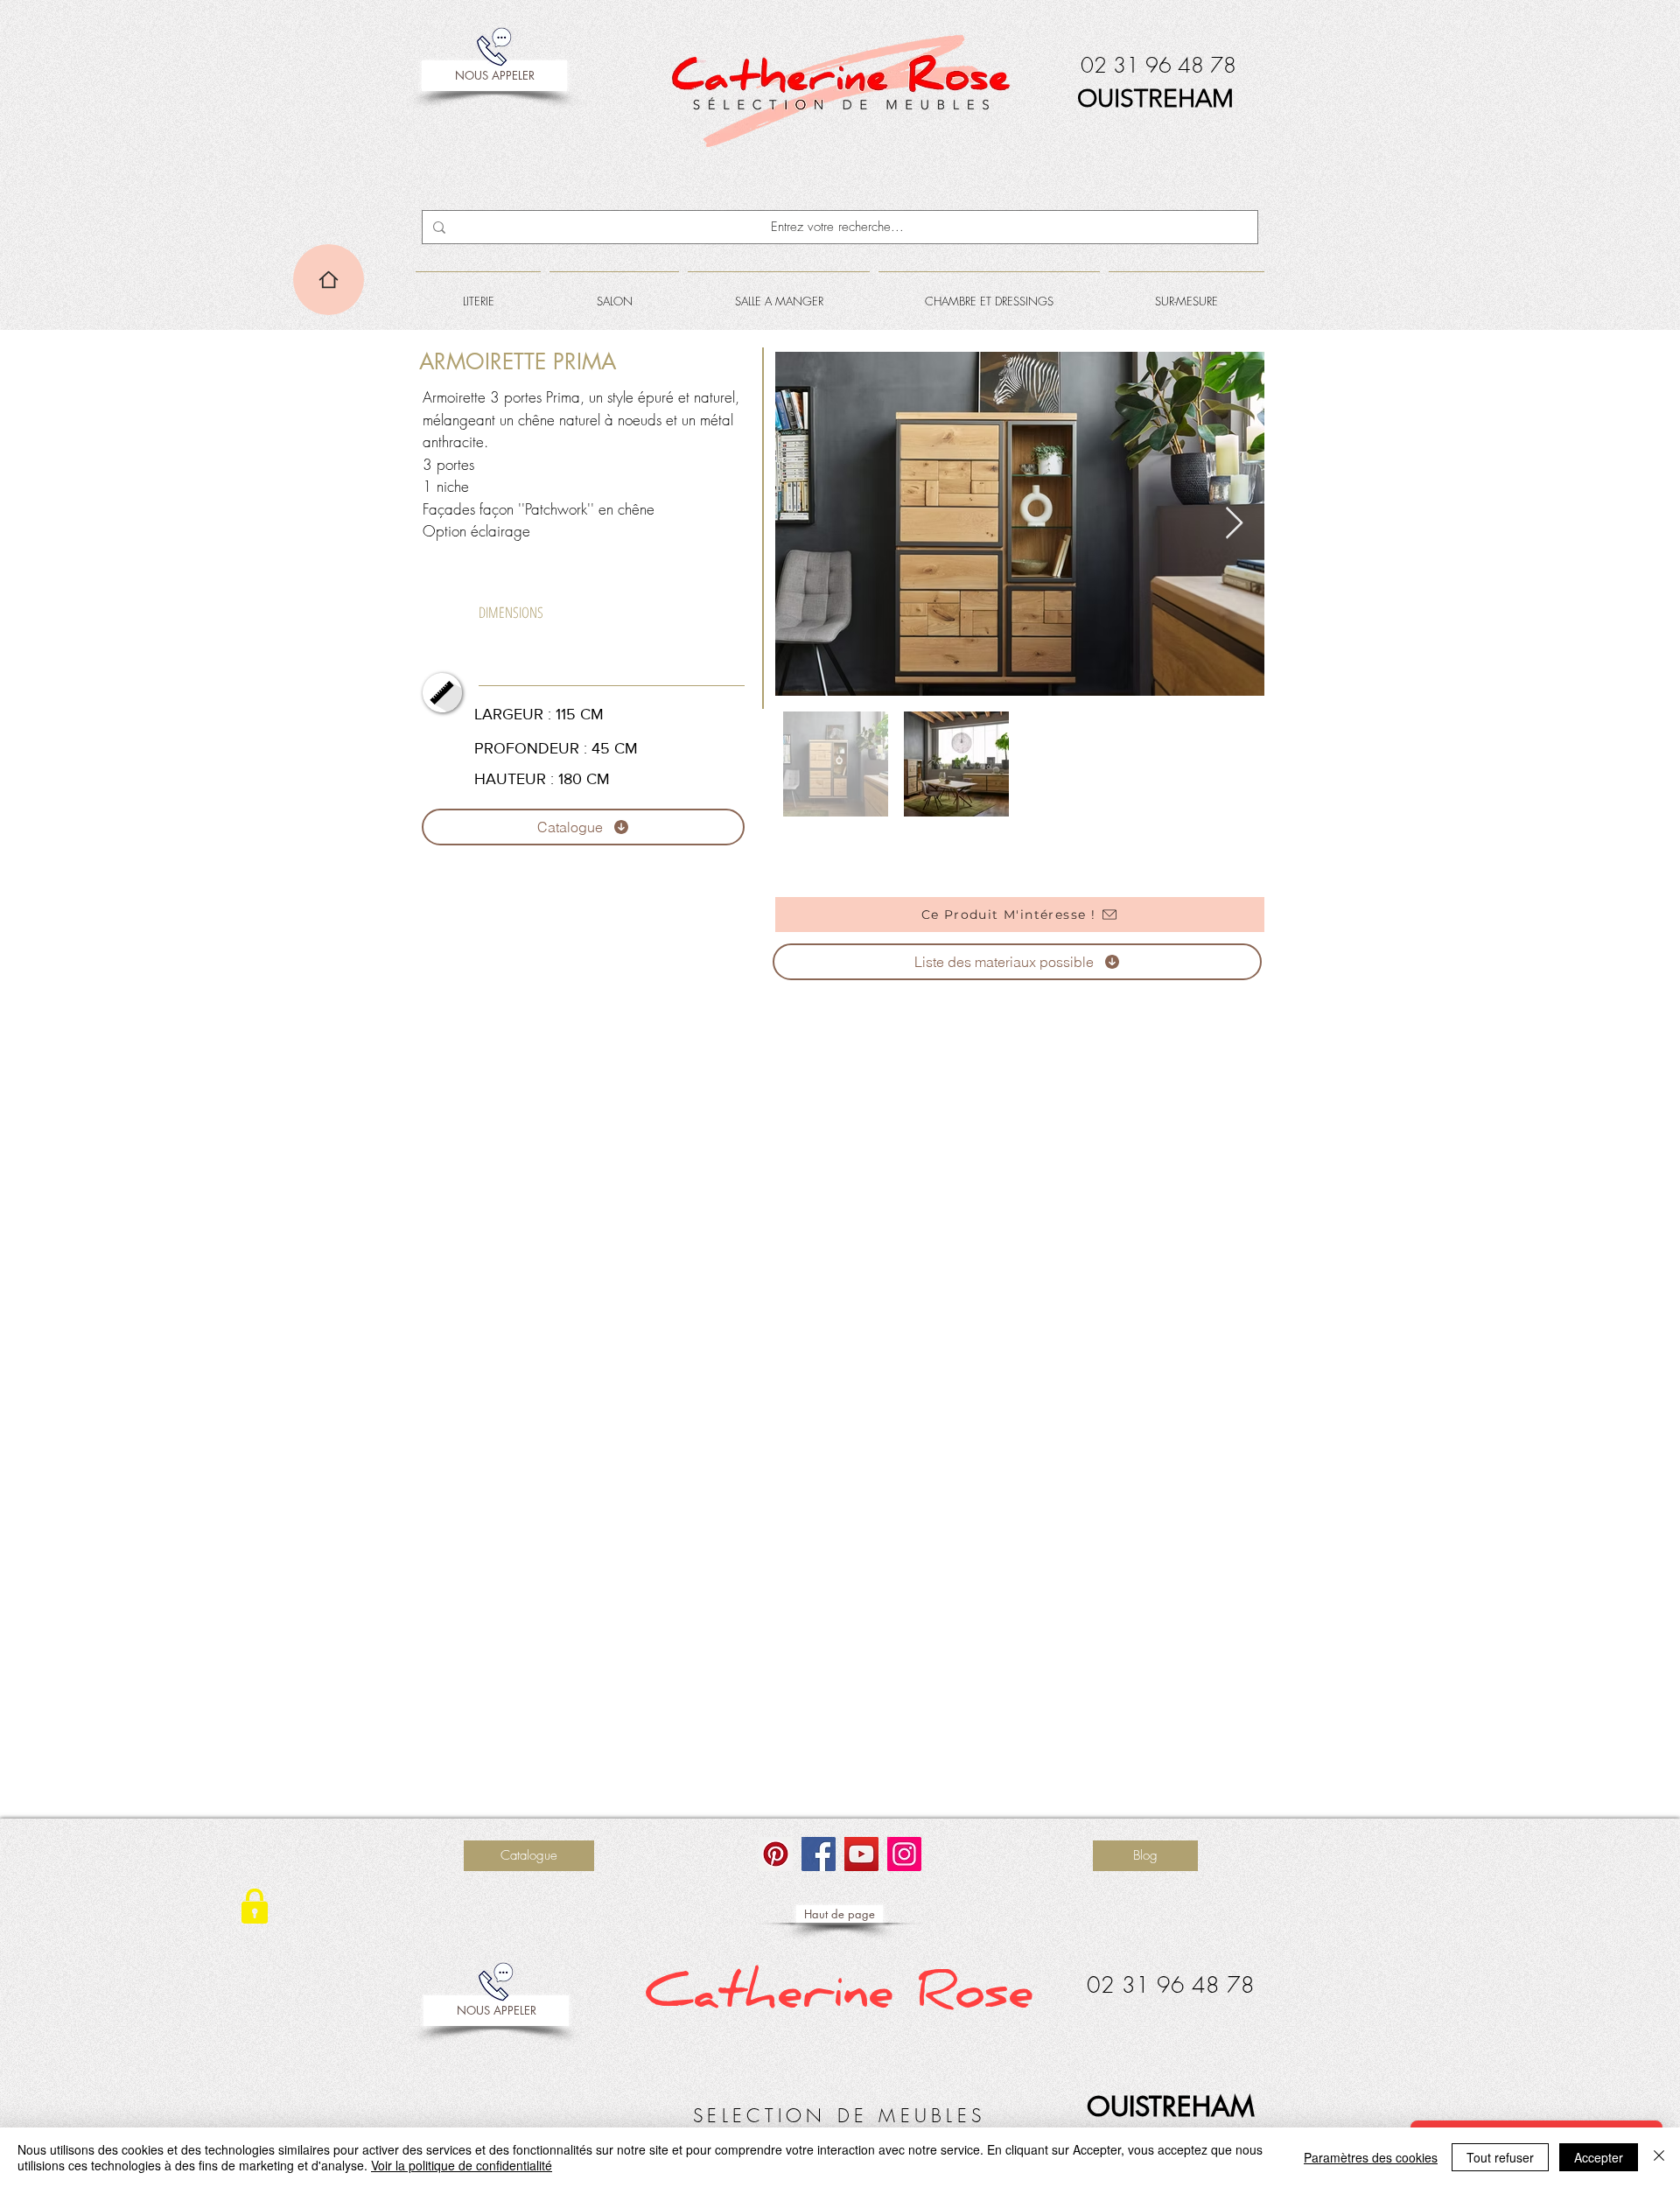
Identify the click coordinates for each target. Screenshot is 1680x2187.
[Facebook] (819, 1854)
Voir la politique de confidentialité (462, 2165)
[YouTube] (861, 1854)
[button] (478, 293)
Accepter (1599, 2157)
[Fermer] (1659, 2157)
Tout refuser (1500, 2157)
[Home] (329, 280)
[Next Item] (1234, 524)
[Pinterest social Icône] (776, 1854)
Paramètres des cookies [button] (1371, 2157)
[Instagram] (904, 1854)
